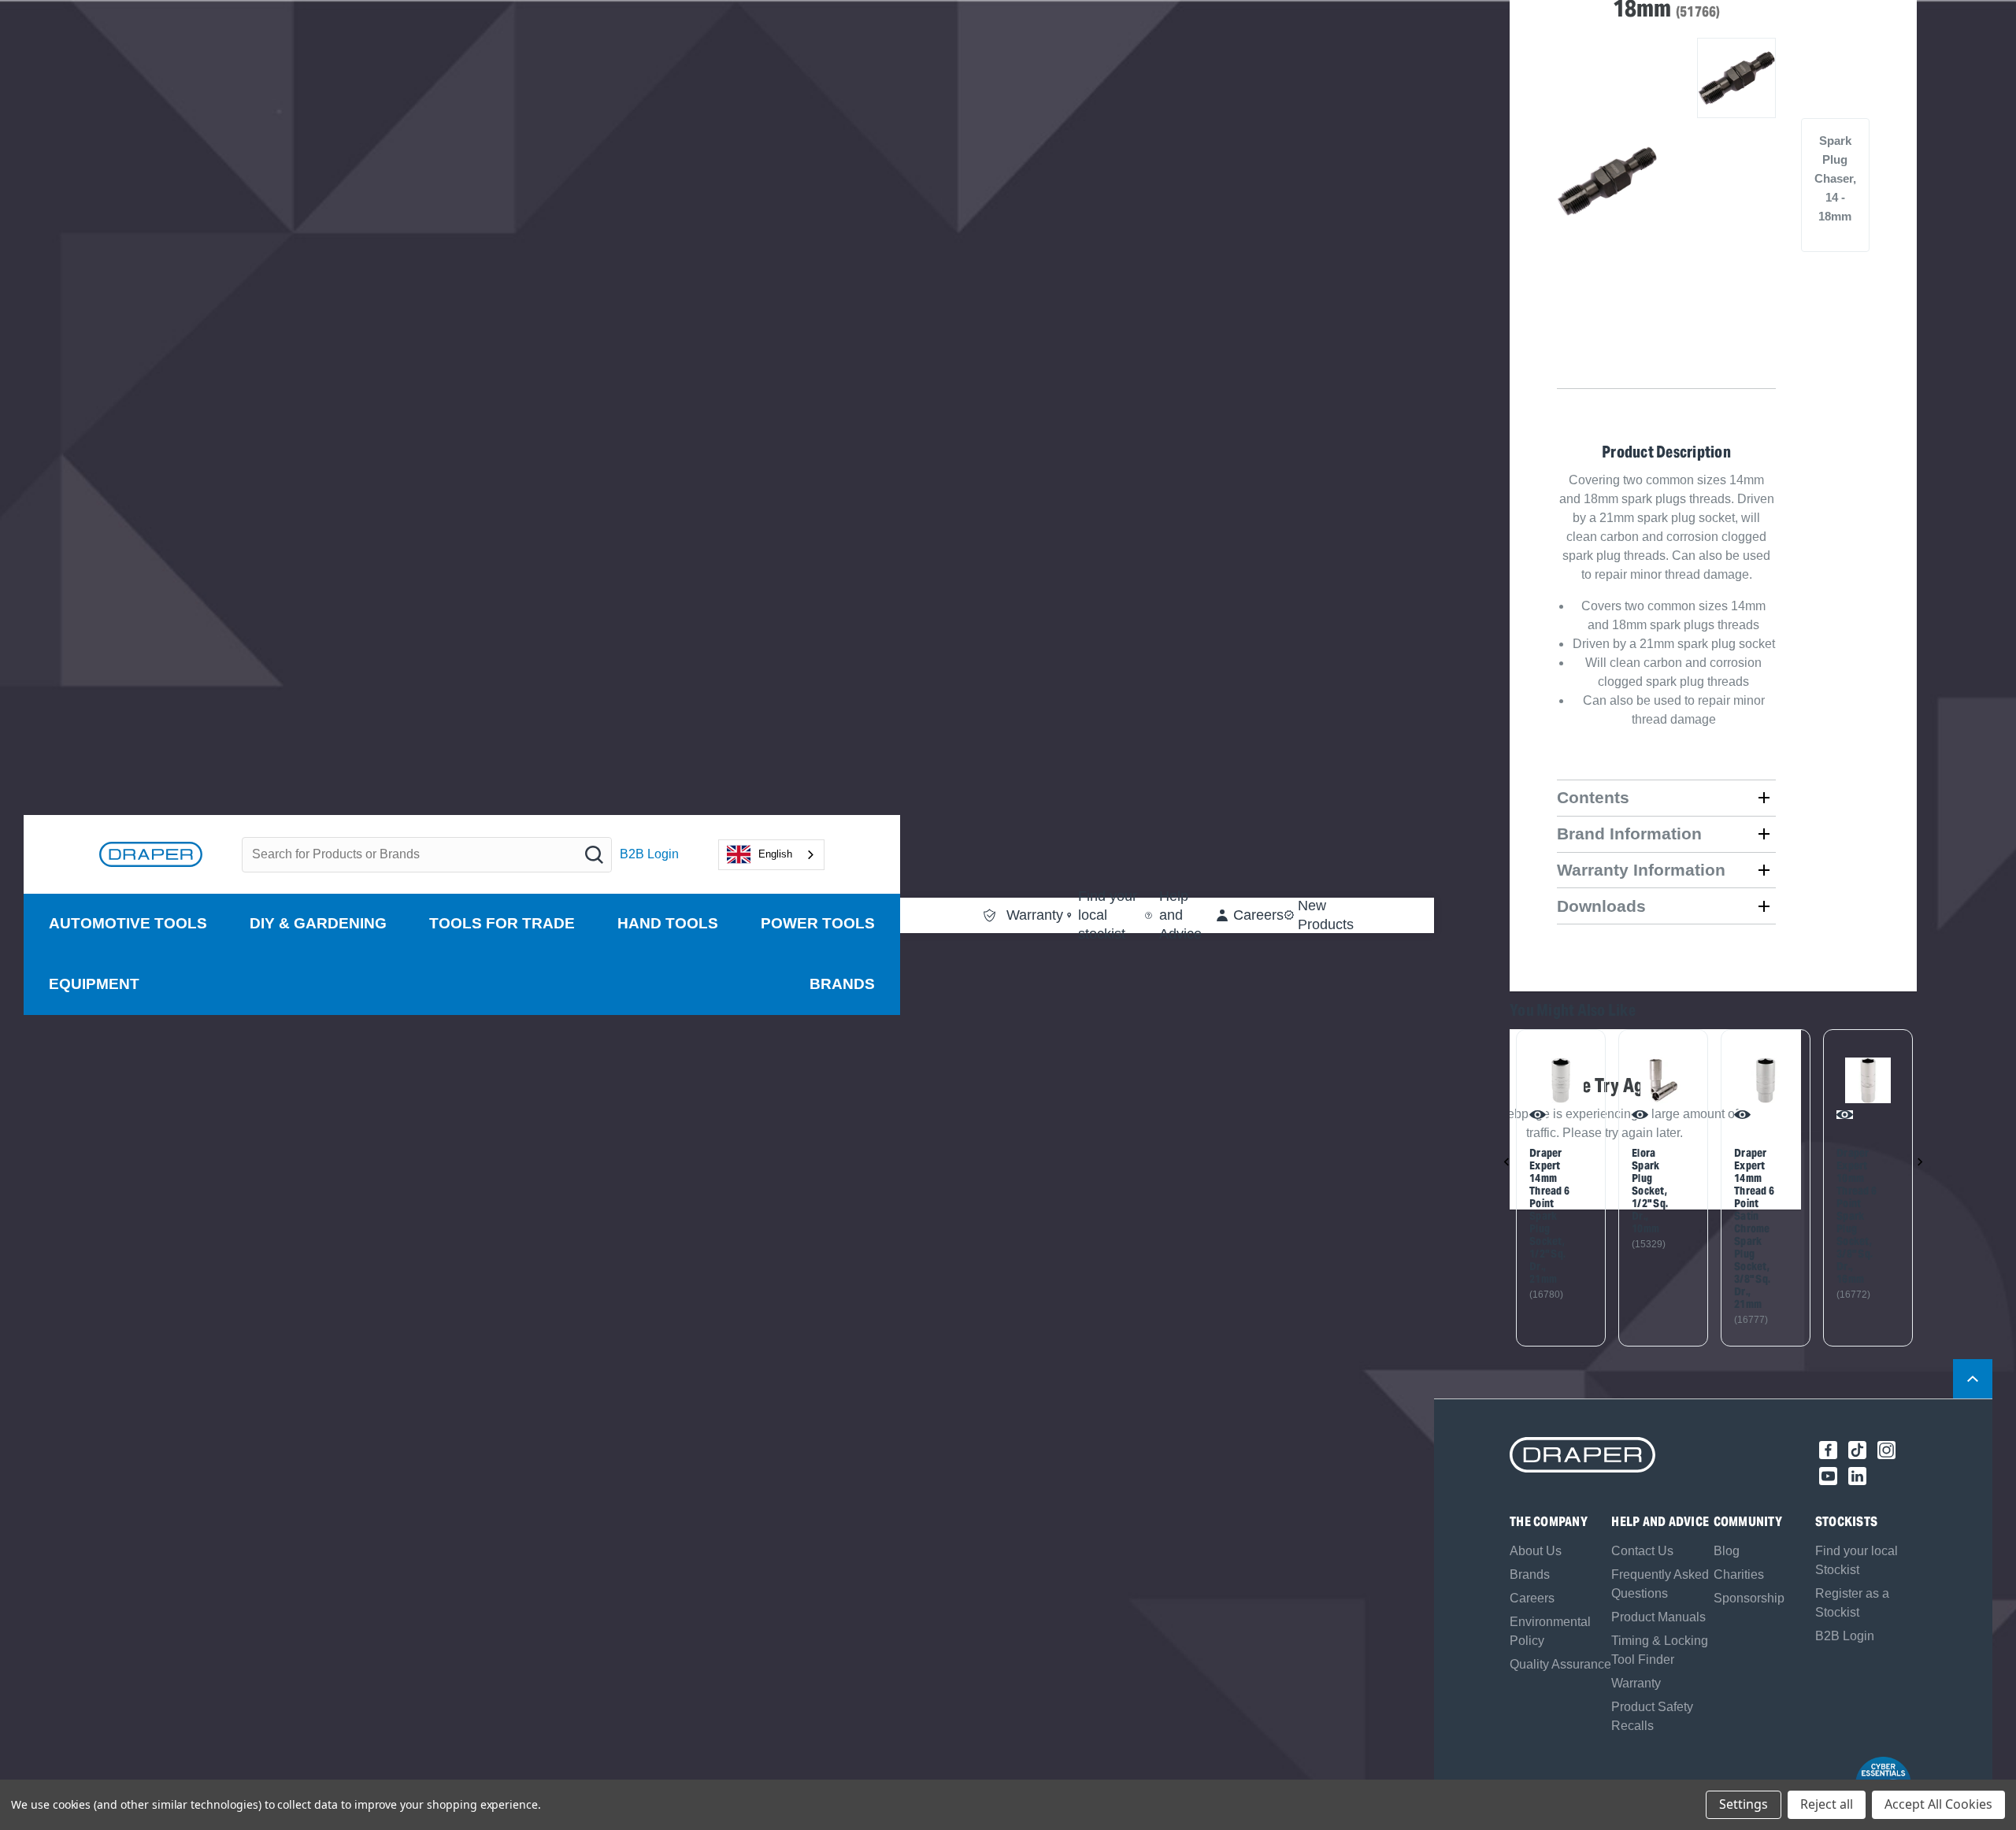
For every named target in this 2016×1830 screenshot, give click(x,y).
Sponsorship (1749, 1598)
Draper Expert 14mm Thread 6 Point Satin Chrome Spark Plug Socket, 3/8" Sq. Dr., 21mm (1754, 1228)
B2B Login (649, 854)
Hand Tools (668, 923)
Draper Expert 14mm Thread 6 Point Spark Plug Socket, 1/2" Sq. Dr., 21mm (1549, 1216)
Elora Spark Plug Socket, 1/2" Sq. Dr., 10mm (1650, 1191)
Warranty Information (1641, 870)
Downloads (1601, 906)
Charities (1739, 1574)
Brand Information (1629, 834)
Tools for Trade (502, 923)
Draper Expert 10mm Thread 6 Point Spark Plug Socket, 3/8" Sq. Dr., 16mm (1857, 1216)
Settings (1744, 1804)
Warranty (1636, 1683)
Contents (1593, 797)
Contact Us (1642, 1551)
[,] (1561, 1080)
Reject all (1827, 1804)
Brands (842, 984)
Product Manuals (1658, 1617)
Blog (1727, 1551)
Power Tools (818, 923)
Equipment (94, 984)
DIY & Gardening (318, 923)
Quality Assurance (1560, 1664)
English (775, 854)
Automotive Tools (128, 923)
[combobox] (771, 855)
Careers (1532, 1598)
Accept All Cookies (1938, 1804)
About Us (1536, 1551)
